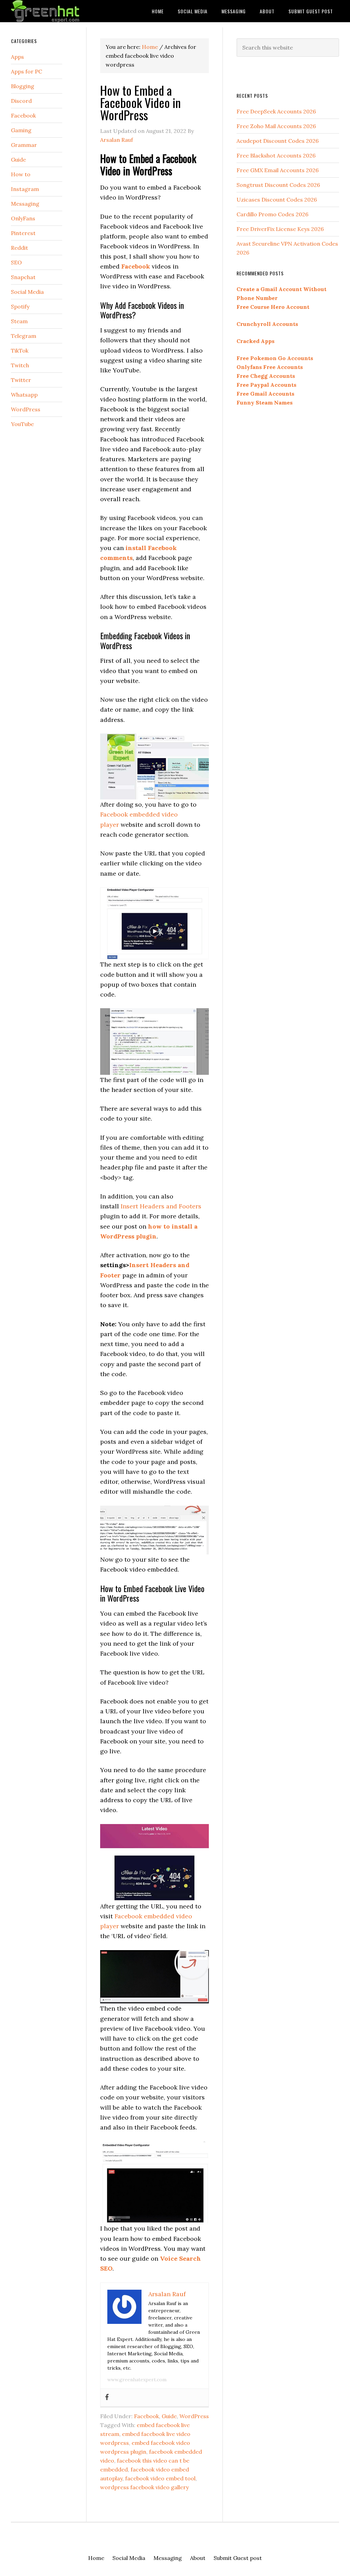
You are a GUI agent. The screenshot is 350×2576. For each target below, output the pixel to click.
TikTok (20, 351)
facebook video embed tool (160, 2478)
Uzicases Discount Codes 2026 (277, 200)
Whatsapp (24, 395)
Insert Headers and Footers (161, 1206)
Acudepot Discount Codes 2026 (278, 141)
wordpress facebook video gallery (144, 2487)
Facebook (146, 2416)
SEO (16, 262)
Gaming (21, 130)
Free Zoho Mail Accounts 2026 (276, 126)
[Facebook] (107, 2397)
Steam (19, 321)
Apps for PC (26, 71)
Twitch (20, 365)
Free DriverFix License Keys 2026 (280, 229)
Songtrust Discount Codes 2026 (278, 185)
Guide (169, 2416)
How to (21, 174)
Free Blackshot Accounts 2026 (276, 155)
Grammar (24, 145)
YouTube (22, 424)
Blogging (23, 86)
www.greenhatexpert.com (137, 2380)
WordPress (194, 2416)
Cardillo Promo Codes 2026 (272, 214)
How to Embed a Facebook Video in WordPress (140, 102)
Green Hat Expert (62, 11)
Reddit (19, 248)
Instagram (25, 189)
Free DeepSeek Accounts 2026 (276, 111)
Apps (17, 57)
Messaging (25, 204)
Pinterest (23, 233)
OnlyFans (23, 218)
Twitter (21, 380)
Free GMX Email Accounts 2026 (278, 170)
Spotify (20, 306)
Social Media (27, 292)
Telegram (24, 336)
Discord (21, 101)
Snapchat (23, 277)
